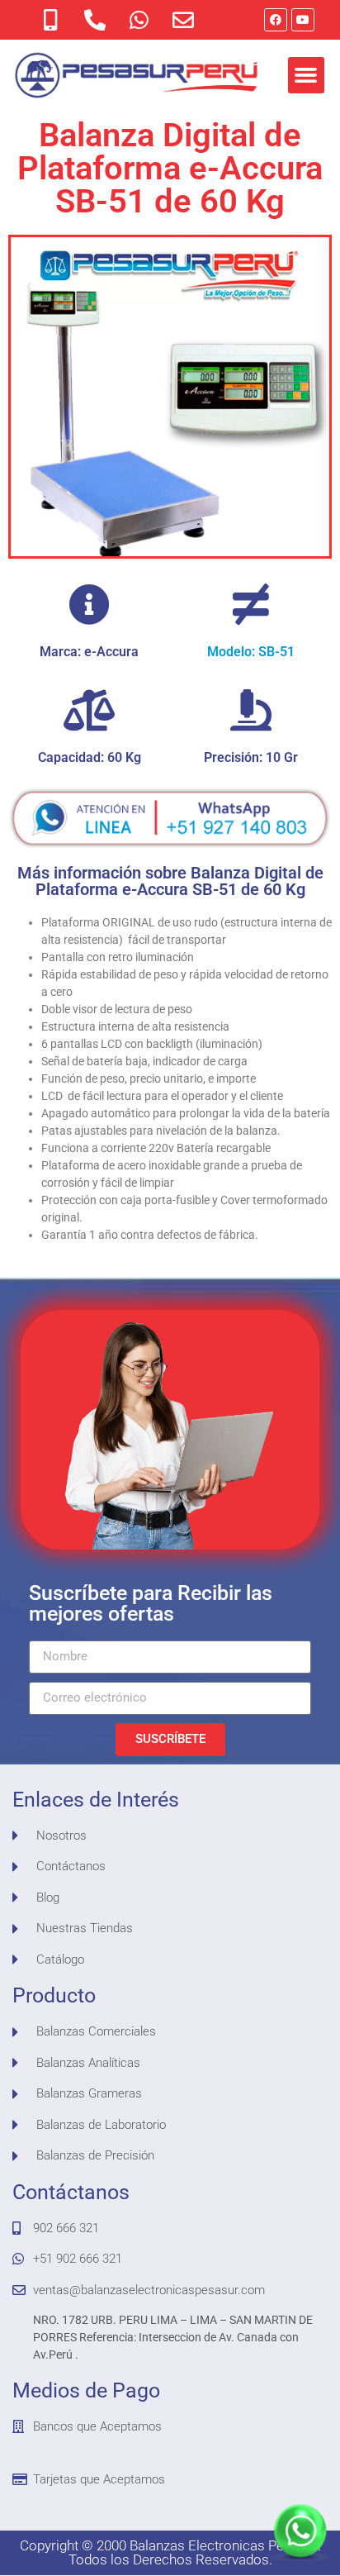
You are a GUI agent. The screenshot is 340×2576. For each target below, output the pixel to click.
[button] (306, 75)
